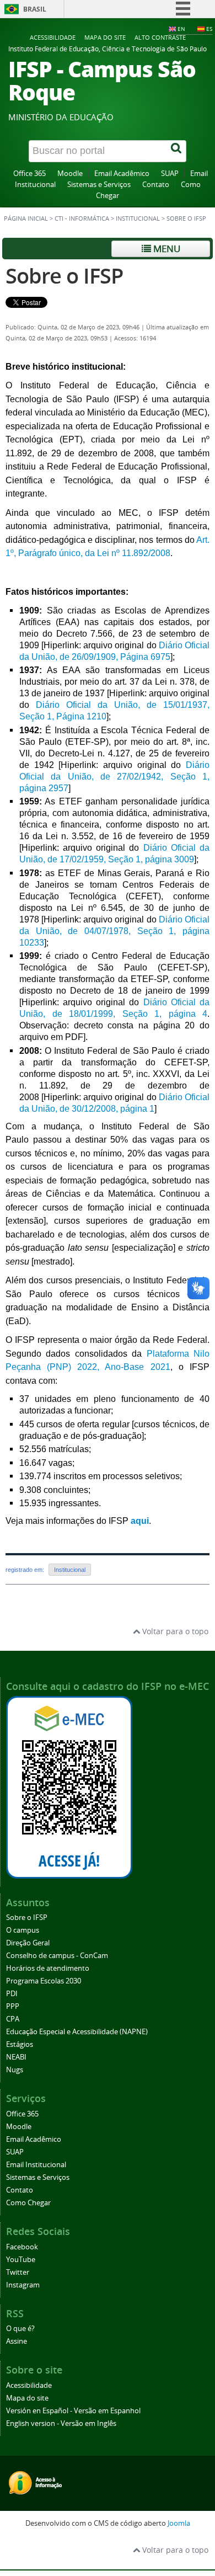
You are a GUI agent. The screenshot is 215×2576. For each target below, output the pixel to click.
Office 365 (29, 174)
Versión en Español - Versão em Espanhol (73, 2411)
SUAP (170, 174)
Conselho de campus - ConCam (57, 1956)
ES (209, 29)
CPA (13, 2019)
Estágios (20, 2044)
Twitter (18, 2272)
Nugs (15, 2070)
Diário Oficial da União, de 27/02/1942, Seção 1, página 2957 (114, 777)
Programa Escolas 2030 (44, 1981)
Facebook (22, 2247)
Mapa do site (105, 37)
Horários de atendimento (48, 1968)
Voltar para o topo (174, 1631)
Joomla (179, 2523)
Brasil (35, 9)
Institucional (138, 218)
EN (181, 29)
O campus (23, 1930)
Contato (156, 185)
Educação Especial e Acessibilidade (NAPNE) (77, 2032)
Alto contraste (160, 37)
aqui (140, 1521)
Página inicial (26, 218)
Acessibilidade (53, 37)
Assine (17, 2341)
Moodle (70, 174)
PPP (13, 2006)
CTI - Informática (82, 218)
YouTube (21, 2260)
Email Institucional (36, 2165)
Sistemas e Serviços (99, 185)
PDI (12, 1994)
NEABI (16, 2057)
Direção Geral (28, 1943)
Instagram (23, 2285)
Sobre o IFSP (64, 276)
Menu (166, 249)
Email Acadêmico (122, 174)
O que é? (20, 2329)
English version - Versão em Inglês (61, 2423)
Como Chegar (28, 2203)
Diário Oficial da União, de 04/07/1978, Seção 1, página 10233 (114, 931)
